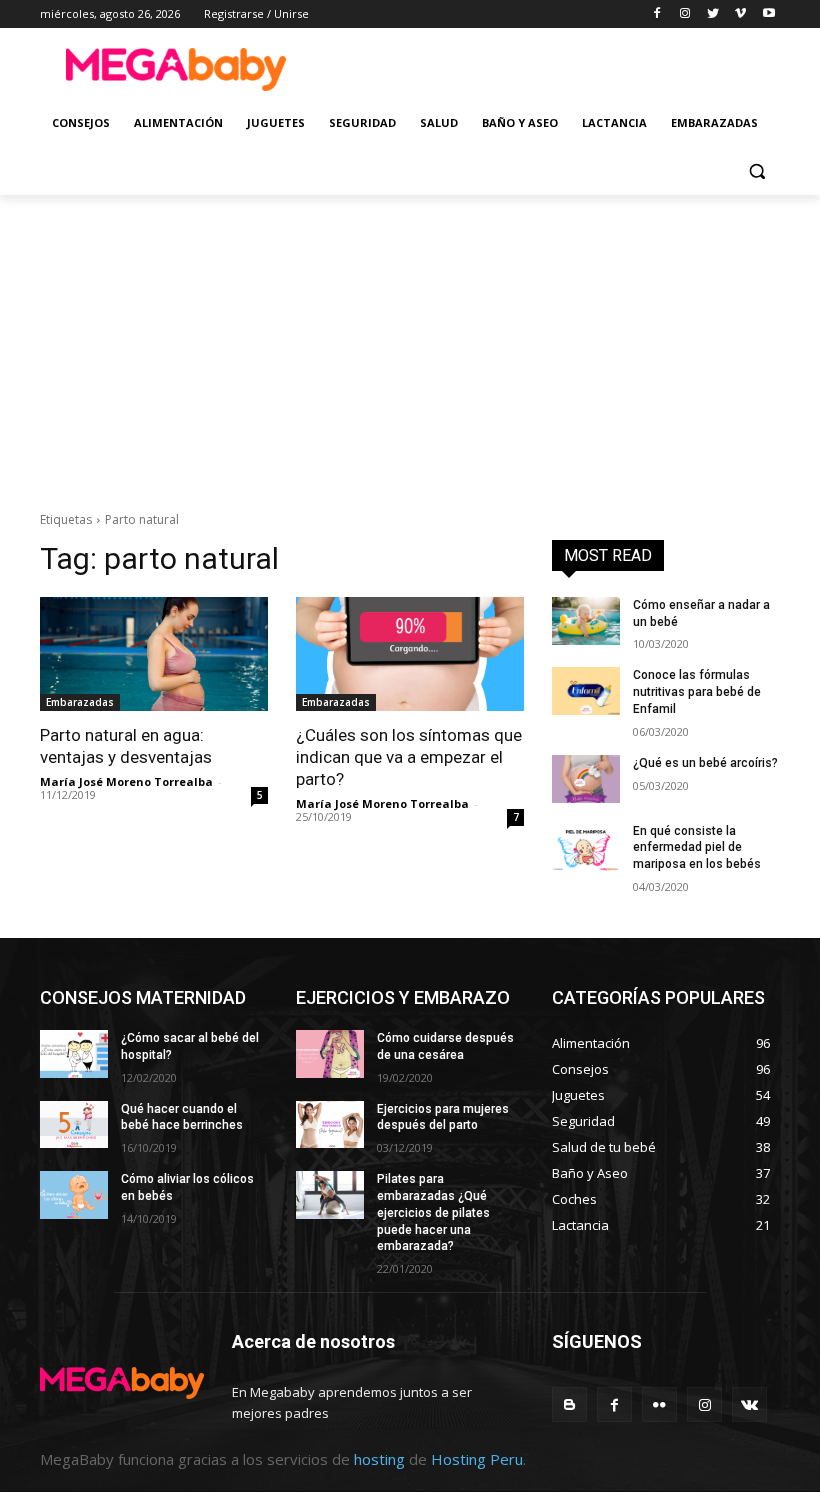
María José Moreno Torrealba (126, 781)
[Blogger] (569, 1404)
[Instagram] (685, 14)
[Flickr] (659, 1404)
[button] (756, 171)
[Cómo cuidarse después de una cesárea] (330, 1054)
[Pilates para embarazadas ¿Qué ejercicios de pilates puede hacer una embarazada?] (330, 1195)
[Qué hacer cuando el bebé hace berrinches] (74, 1125)
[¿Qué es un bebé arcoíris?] (586, 779)
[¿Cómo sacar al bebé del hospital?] (74, 1054)
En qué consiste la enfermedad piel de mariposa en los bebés (697, 848)
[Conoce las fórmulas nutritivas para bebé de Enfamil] (586, 691)
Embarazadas (80, 702)
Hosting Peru (477, 1459)
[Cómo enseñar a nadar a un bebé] (586, 621)
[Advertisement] (546, 67)
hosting (379, 1459)
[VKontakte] (749, 1404)
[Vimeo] (740, 14)
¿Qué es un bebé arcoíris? (705, 763)
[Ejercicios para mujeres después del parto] (330, 1125)
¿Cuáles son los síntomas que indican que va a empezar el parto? (409, 757)
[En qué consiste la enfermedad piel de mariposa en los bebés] (586, 847)
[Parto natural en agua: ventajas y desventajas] (154, 654)
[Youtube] (768, 14)
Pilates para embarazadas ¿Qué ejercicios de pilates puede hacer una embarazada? (433, 1212)
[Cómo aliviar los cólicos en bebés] (74, 1195)
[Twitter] (713, 14)
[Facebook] (657, 14)
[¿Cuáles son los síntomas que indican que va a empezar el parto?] (410, 654)
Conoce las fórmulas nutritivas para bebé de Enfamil (697, 692)
